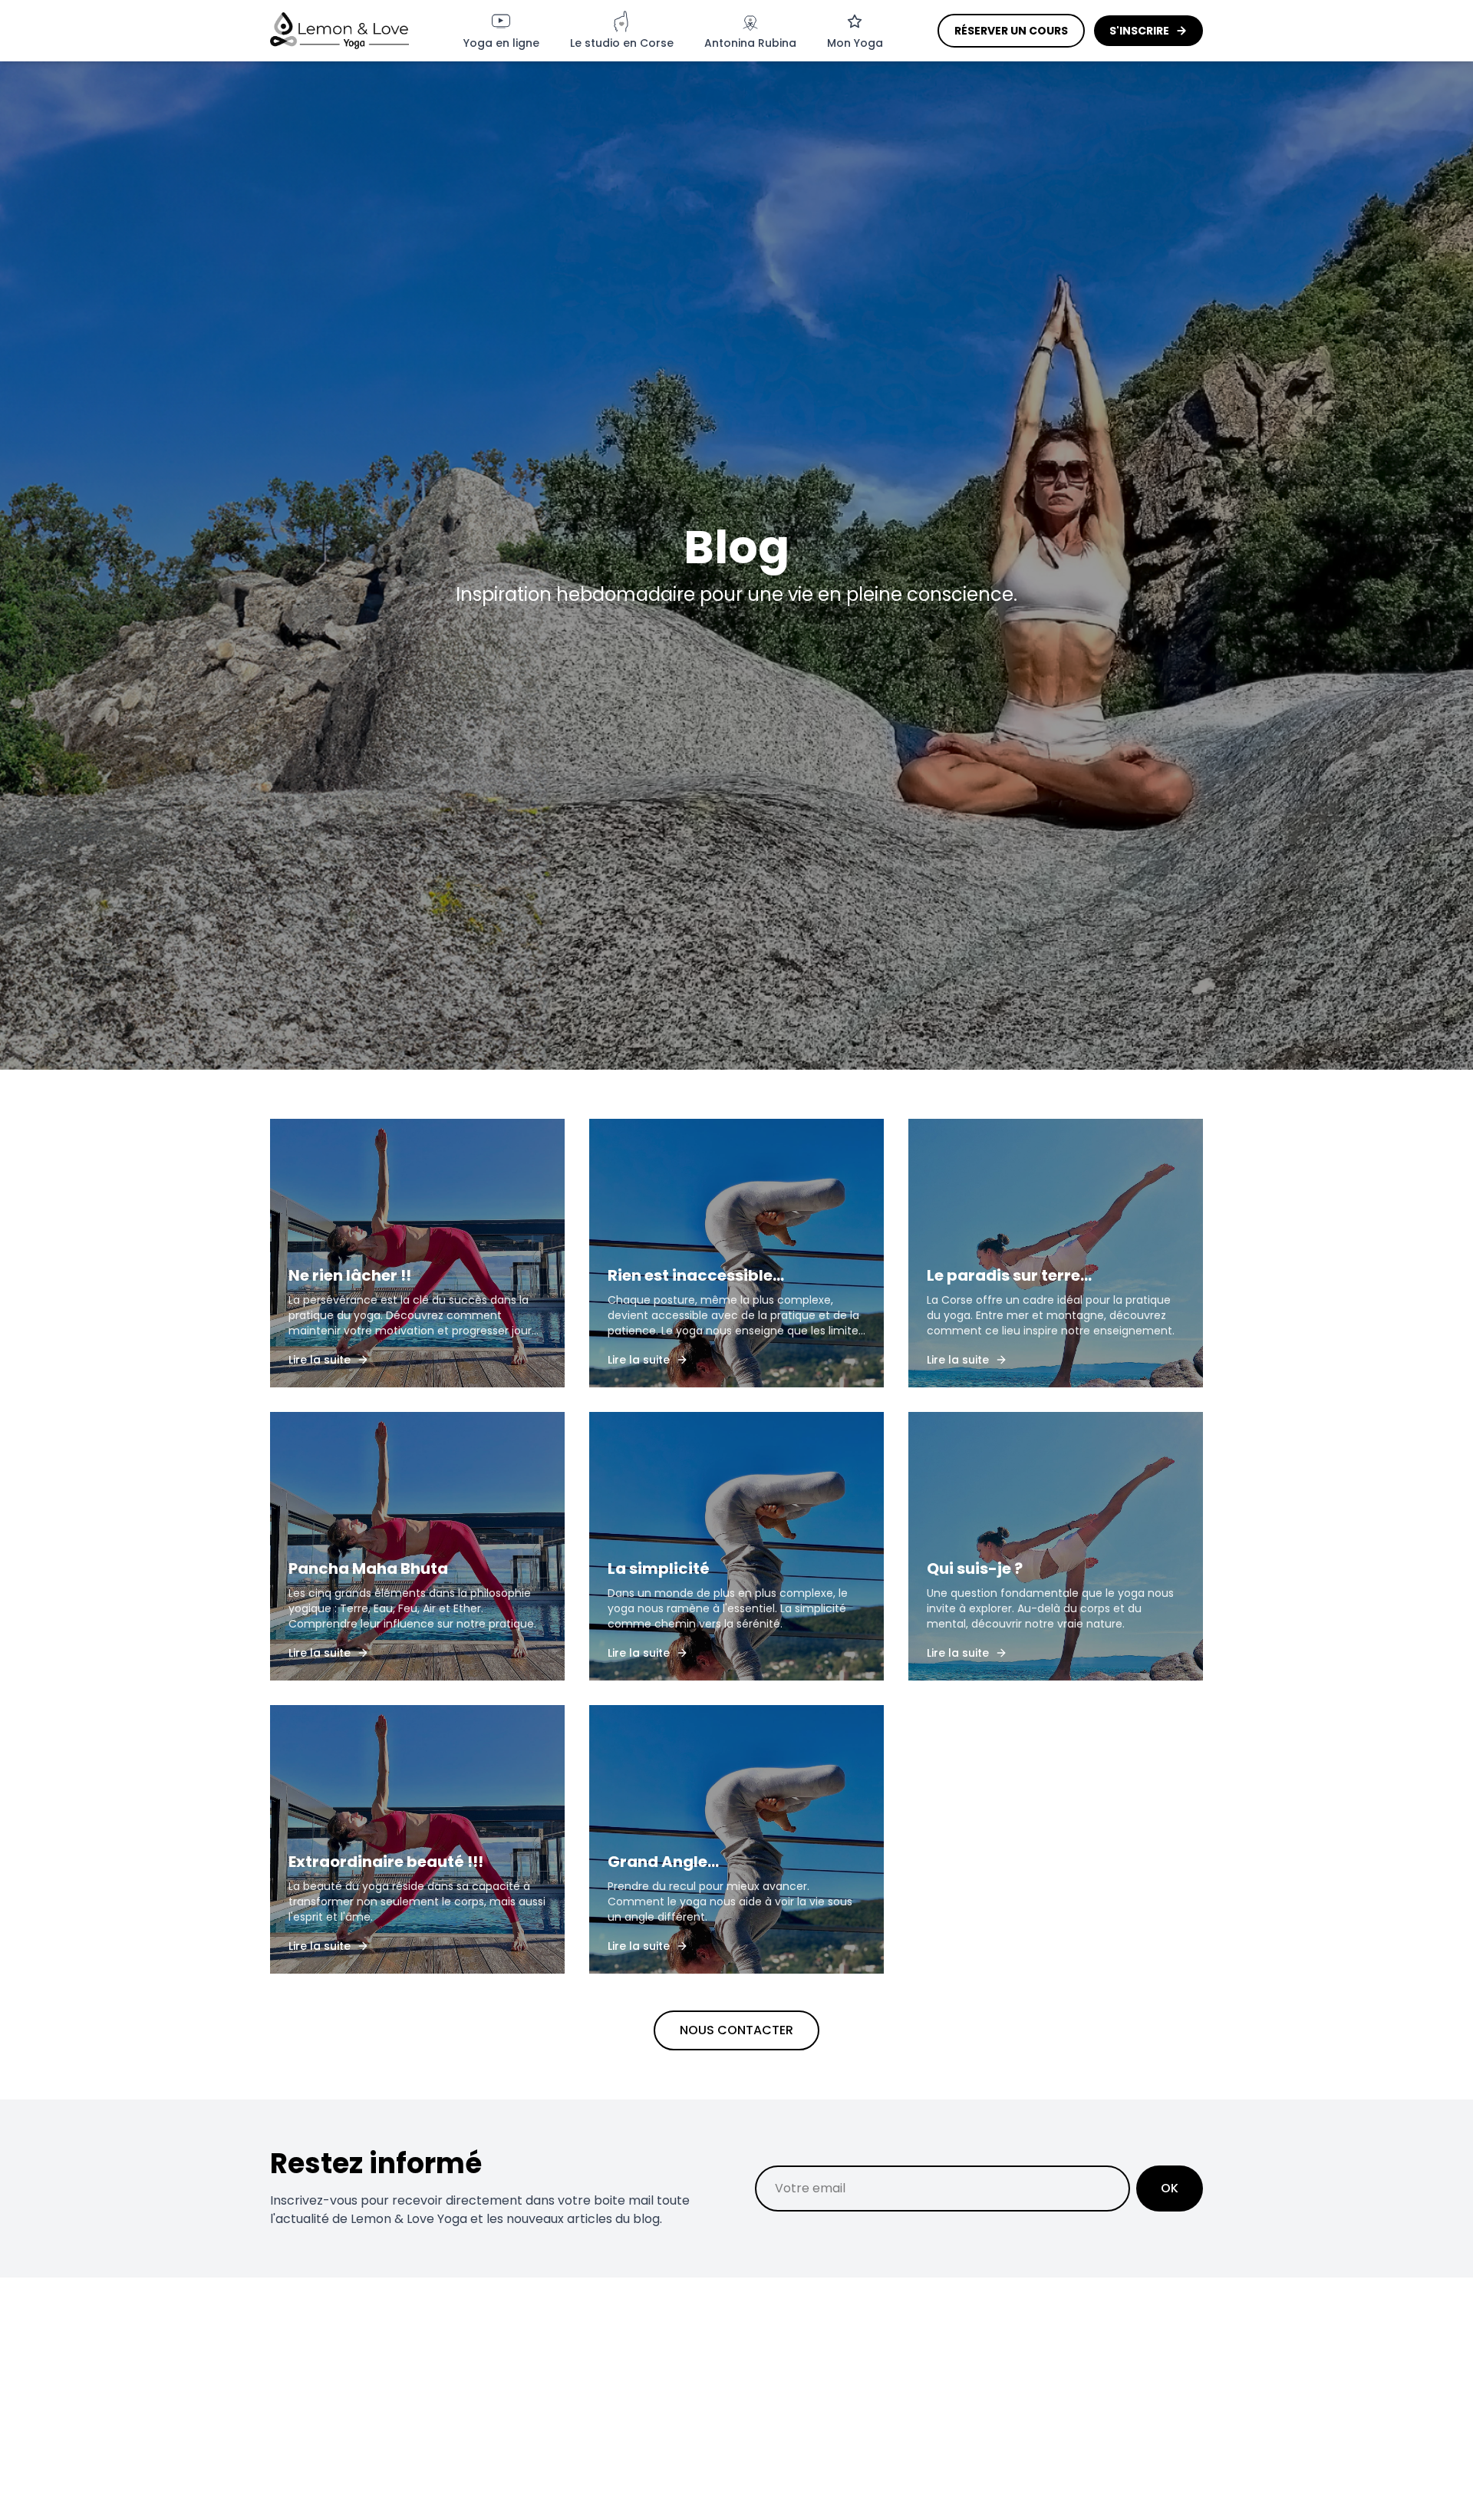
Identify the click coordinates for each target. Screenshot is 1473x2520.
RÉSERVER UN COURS (1011, 31)
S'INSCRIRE (1139, 31)
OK (1170, 2188)
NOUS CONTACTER (736, 2030)
